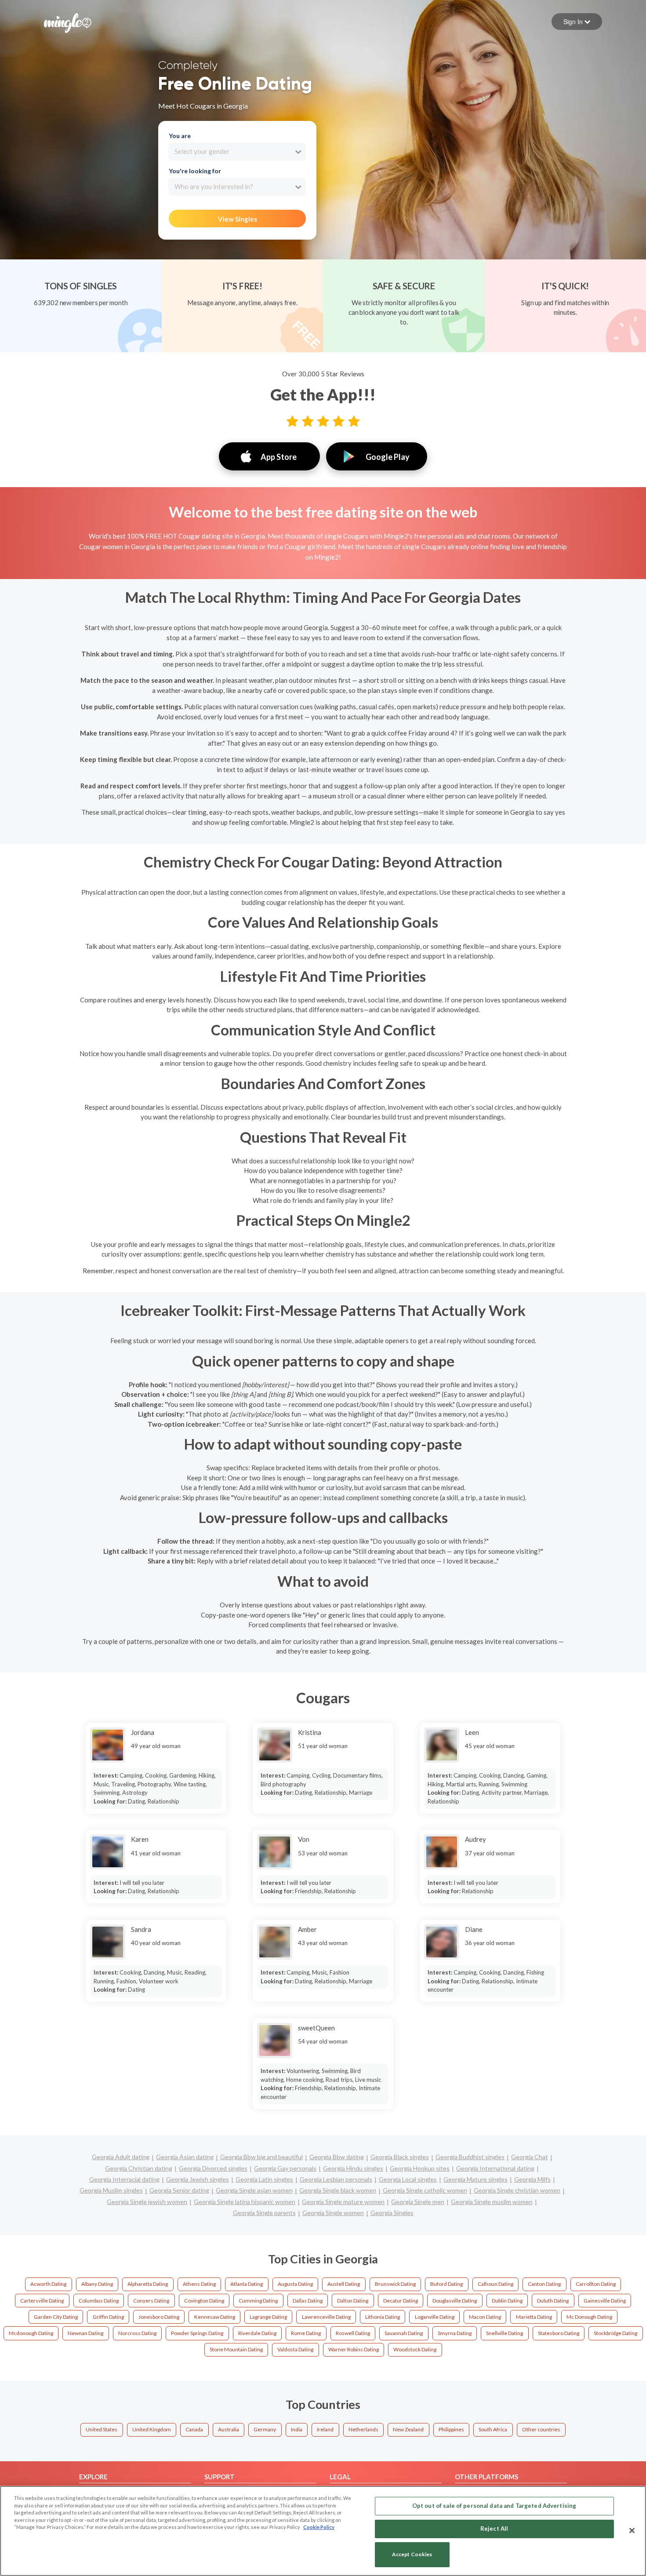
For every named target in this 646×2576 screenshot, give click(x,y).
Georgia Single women (333, 2213)
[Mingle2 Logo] (68, 22)
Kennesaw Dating (215, 2317)
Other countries (541, 2429)
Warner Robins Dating (354, 2349)
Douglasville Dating (455, 2301)
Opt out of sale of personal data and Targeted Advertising (494, 2506)
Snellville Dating (504, 2333)
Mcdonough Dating (31, 2333)
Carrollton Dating (596, 2284)
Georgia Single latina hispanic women (245, 2202)
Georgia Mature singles (475, 2179)
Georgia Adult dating (121, 2157)
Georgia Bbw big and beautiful (261, 2157)
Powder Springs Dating (197, 2333)
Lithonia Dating (383, 2317)
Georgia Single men (418, 2202)
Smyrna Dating (455, 2333)
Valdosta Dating (295, 2349)
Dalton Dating (353, 2301)
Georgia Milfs (532, 2179)
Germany (265, 2429)
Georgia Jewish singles (198, 2179)
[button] (577, 22)
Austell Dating (344, 2284)
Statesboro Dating (559, 2333)
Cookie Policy (319, 2527)
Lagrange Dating (268, 2317)
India (297, 2429)
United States (102, 2429)
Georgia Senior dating (179, 2190)
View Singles (238, 219)
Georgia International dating (495, 2168)
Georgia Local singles (408, 2179)
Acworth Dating (48, 2284)
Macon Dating (485, 2317)
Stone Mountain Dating (236, 2349)
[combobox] (237, 152)
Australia (229, 2429)
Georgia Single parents (264, 2213)
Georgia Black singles (400, 2157)
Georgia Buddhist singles (470, 2157)
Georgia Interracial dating (124, 2179)
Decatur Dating (401, 2301)
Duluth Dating (553, 2301)
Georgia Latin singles (264, 2179)
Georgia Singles (392, 2213)
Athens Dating (199, 2284)
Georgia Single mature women (343, 2202)
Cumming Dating (258, 2301)
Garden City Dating (56, 2317)
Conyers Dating (151, 2301)
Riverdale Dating (257, 2333)
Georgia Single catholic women (425, 2190)
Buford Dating (446, 2284)
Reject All (494, 2529)
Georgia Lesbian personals (336, 2179)
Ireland (325, 2429)
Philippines (451, 2429)
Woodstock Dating (415, 2349)
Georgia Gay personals (285, 2168)
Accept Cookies (412, 2555)
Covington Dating (204, 2301)
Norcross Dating (137, 2333)
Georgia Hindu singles (353, 2168)
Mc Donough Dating (589, 2317)
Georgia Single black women (338, 2190)
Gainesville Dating (605, 2301)
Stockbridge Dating (615, 2333)
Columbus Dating (99, 2301)
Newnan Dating (85, 2333)
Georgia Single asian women (254, 2190)
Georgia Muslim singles (111, 2190)
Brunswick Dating (395, 2284)
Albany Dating (97, 2284)
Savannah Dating (404, 2333)
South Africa (493, 2429)
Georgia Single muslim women (492, 2202)
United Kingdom (152, 2429)
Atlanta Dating (247, 2284)
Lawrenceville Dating (326, 2317)
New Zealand (408, 2429)
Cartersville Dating (42, 2301)
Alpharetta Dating (148, 2284)
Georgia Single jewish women (147, 2202)
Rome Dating (306, 2333)
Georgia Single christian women (517, 2190)
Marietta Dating (534, 2317)
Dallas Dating (308, 2301)
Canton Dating (544, 2284)
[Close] (632, 2530)
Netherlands (363, 2429)
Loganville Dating (435, 2317)
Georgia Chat (530, 2157)
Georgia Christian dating (139, 2168)
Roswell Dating (353, 2333)
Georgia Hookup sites (420, 2168)
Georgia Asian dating (185, 2157)
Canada (194, 2429)
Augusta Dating (295, 2284)
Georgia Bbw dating (337, 2157)
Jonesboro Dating (159, 2317)
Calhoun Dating (495, 2284)
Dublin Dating (507, 2301)
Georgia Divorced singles (213, 2168)
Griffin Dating (108, 2317)
